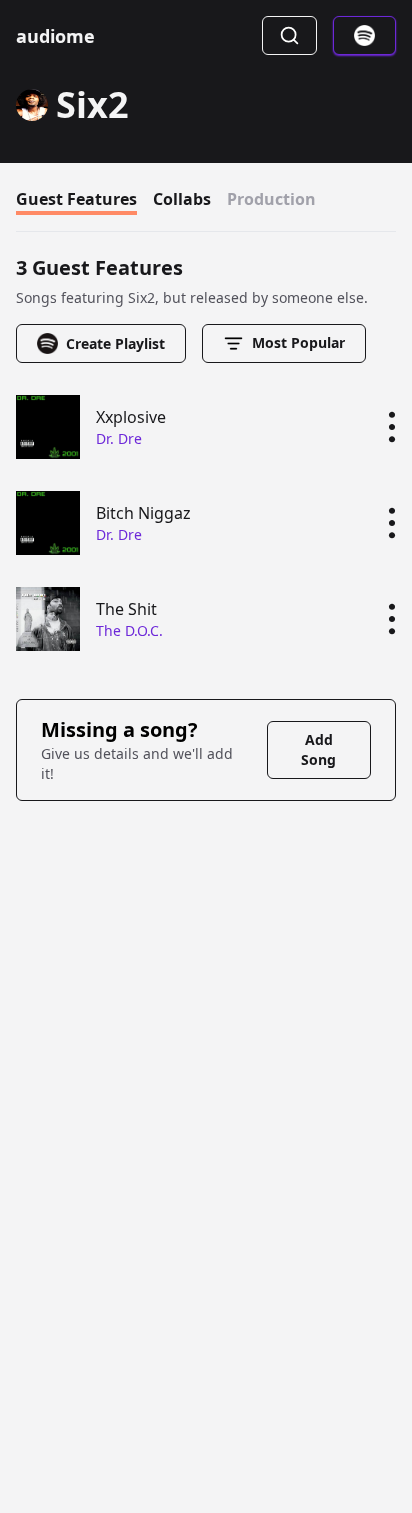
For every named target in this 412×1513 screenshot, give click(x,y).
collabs (182, 199)
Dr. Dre (119, 438)
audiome (55, 36)
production (271, 199)
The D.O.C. (129, 630)
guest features (76, 199)
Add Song (318, 749)
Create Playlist (115, 343)
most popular (298, 342)
